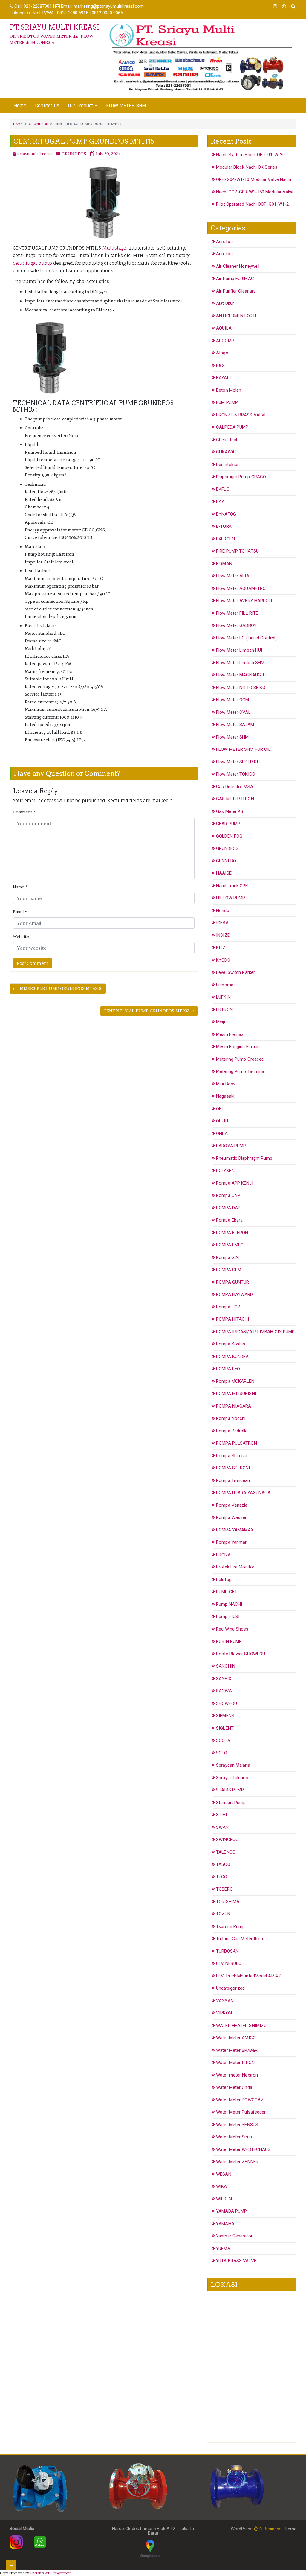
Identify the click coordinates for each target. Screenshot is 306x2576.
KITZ (221, 948)
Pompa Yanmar (231, 1542)
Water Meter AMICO (236, 2038)
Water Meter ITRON (235, 2063)
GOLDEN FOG (229, 836)
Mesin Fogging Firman (238, 1047)
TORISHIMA (228, 1902)
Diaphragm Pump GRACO (241, 477)
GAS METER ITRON (235, 799)
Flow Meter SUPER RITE (240, 762)
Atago (222, 353)
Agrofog (224, 254)
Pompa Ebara (229, 1220)
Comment (24, 812)
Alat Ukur (225, 303)
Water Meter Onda (234, 2087)
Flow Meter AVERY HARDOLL (245, 601)
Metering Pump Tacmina (240, 1071)
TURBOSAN (227, 1951)
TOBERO (224, 1889)
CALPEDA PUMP (232, 427)
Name (20, 887)
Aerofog (224, 242)
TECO (222, 1877)
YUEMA (223, 2249)
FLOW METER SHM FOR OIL (243, 749)
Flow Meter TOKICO (236, 774)
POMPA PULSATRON (237, 1443)
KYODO (223, 960)
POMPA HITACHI (232, 1319)
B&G (220, 365)
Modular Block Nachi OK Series (247, 167)
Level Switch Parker (235, 972)
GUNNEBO (226, 861)
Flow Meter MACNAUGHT (241, 675)
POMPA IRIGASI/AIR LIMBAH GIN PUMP (255, 1332)
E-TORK (224, 526)
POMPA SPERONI (233, 1468)
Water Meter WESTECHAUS (243, 2149)
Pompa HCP (228, 1307)
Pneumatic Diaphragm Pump (244, 1158)
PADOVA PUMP (231, 1146)
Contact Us (47, 106)
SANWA (224, 1691)
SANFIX (224, 1679)
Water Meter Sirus (234, 2137)
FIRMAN (224, 564)
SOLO (222, 1753)
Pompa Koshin (231, 1344)
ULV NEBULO (229, 1963)
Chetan (36, 2573)
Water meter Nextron (237, 2075)
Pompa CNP (228, 1195)
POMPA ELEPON (232, 1233)
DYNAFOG (226, 514)
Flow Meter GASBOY (236, 625)
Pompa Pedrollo (232, 1431)
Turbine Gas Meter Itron (240, 1939)
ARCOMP (225, 341)
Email (20, 912)
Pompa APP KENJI (235, 1183)
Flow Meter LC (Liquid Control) (246, 638)
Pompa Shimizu (232, 1456)
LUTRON (224, 1010)
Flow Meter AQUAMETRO (241, 588)
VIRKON (224, 2013)
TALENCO (226, 1852)
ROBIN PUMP (229, 1641)
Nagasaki (225, 1096)
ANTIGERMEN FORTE (237, 316)
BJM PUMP (227, 402)
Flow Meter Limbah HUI (239, 650)
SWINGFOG (227, 1840)
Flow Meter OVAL (233, 712)
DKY (220, 502)
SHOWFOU (227, 1703)
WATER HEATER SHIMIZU (241, 2026)
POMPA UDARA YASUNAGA (243, 1493)
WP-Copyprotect (58, 2573)
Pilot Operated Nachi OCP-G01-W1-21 (254, 204)
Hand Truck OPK (232, 886)
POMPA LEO (228, 1369)
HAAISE (224, 873)
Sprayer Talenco (232, 1778)
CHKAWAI (226, 452)
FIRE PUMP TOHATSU (237, 551)
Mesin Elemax (230, 1034)
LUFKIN (223, 997)
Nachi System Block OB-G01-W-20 (250, 155)
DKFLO (223, 489)
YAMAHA (225, 2224)
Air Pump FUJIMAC (235, 279)
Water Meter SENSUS (237, 2125)
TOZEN (223, 1914)
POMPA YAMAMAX (235, 1530)
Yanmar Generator (234, 2236)
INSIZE (223, 935)
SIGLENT (225, 1728)
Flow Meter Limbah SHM (240, 663)
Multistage (114, 248)
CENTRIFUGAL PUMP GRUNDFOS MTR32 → (149, 1011)
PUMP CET (227, 1592)
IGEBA (222, 923)
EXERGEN (225, 539)
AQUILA (224, 328)
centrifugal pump (32, 263)
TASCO (223, 1864)
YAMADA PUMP (231, 2211)
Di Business (270, 2529)
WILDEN (224, 2199)
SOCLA (223, 1740)
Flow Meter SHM (232, 737)
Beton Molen (229, 390)
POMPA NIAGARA (234, 1406)
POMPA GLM (229, 1270)
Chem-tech (227, 440)
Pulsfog (224, 1580)
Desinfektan (228, 465)
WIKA (221, 2186)
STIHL (222, 1815)
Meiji (221, 1022)
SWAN (222, 1827)
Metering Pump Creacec (240, 1059)
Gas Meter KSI (230, 811)
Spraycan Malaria (233, 1765)
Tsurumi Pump (230, 1926)
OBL (220, 1109)
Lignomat (225, 985)
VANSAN (225, 2001)
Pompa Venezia (232, 1505)
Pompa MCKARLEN (235, 1381)
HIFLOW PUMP (231, 898)
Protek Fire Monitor (235, 1567)
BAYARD (224, 378)
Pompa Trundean (233, 1480)
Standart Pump (231, 1803)
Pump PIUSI (228, 1617)
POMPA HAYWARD (234, 1294)
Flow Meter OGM (232, 700)
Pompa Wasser (231, 1517)
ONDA (222, 1134)
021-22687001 (38, 6)
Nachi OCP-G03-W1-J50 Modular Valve (255, 192)
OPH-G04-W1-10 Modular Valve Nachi (254, 179)
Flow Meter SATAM (235, 725)
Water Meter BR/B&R (237, 2050)
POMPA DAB (228, 1208)
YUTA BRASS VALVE (236, 2261)
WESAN (224, 2174)
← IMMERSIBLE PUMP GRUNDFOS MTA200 (58, 988)
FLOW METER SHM (126, 106)
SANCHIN (226, 1666)
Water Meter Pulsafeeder (241, 2112)
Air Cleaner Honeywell (238, 266)
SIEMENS (225, 1716)
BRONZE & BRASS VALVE (241, 415)
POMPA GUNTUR (232, 1282)
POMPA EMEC (230, 1245)
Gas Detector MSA (235, 787)
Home (20, 106)
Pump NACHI (229, 1604)
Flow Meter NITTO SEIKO (241, 688)
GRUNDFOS (38, 124)
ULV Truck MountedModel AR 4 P (249, 1976)
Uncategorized (230, 1988)
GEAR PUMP (228, 824)
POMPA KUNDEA (232, 1357)
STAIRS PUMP (230, 1790)
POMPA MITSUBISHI (236, 1394)
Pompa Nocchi (231, 1418)
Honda (223, 911)
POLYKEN (225, 1171)
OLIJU (222, 1121)
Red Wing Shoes (232, 1629)
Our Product (81, 106)
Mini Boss (226, 1084)
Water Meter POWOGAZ (240, 2100)
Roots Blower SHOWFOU (241, 1654)
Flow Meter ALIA (233, 576)
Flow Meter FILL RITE (237, 613)
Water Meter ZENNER (237, 2162)
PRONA (223, 1555)
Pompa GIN (227, 1257)
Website (21, 936)
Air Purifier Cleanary (236, 291)
